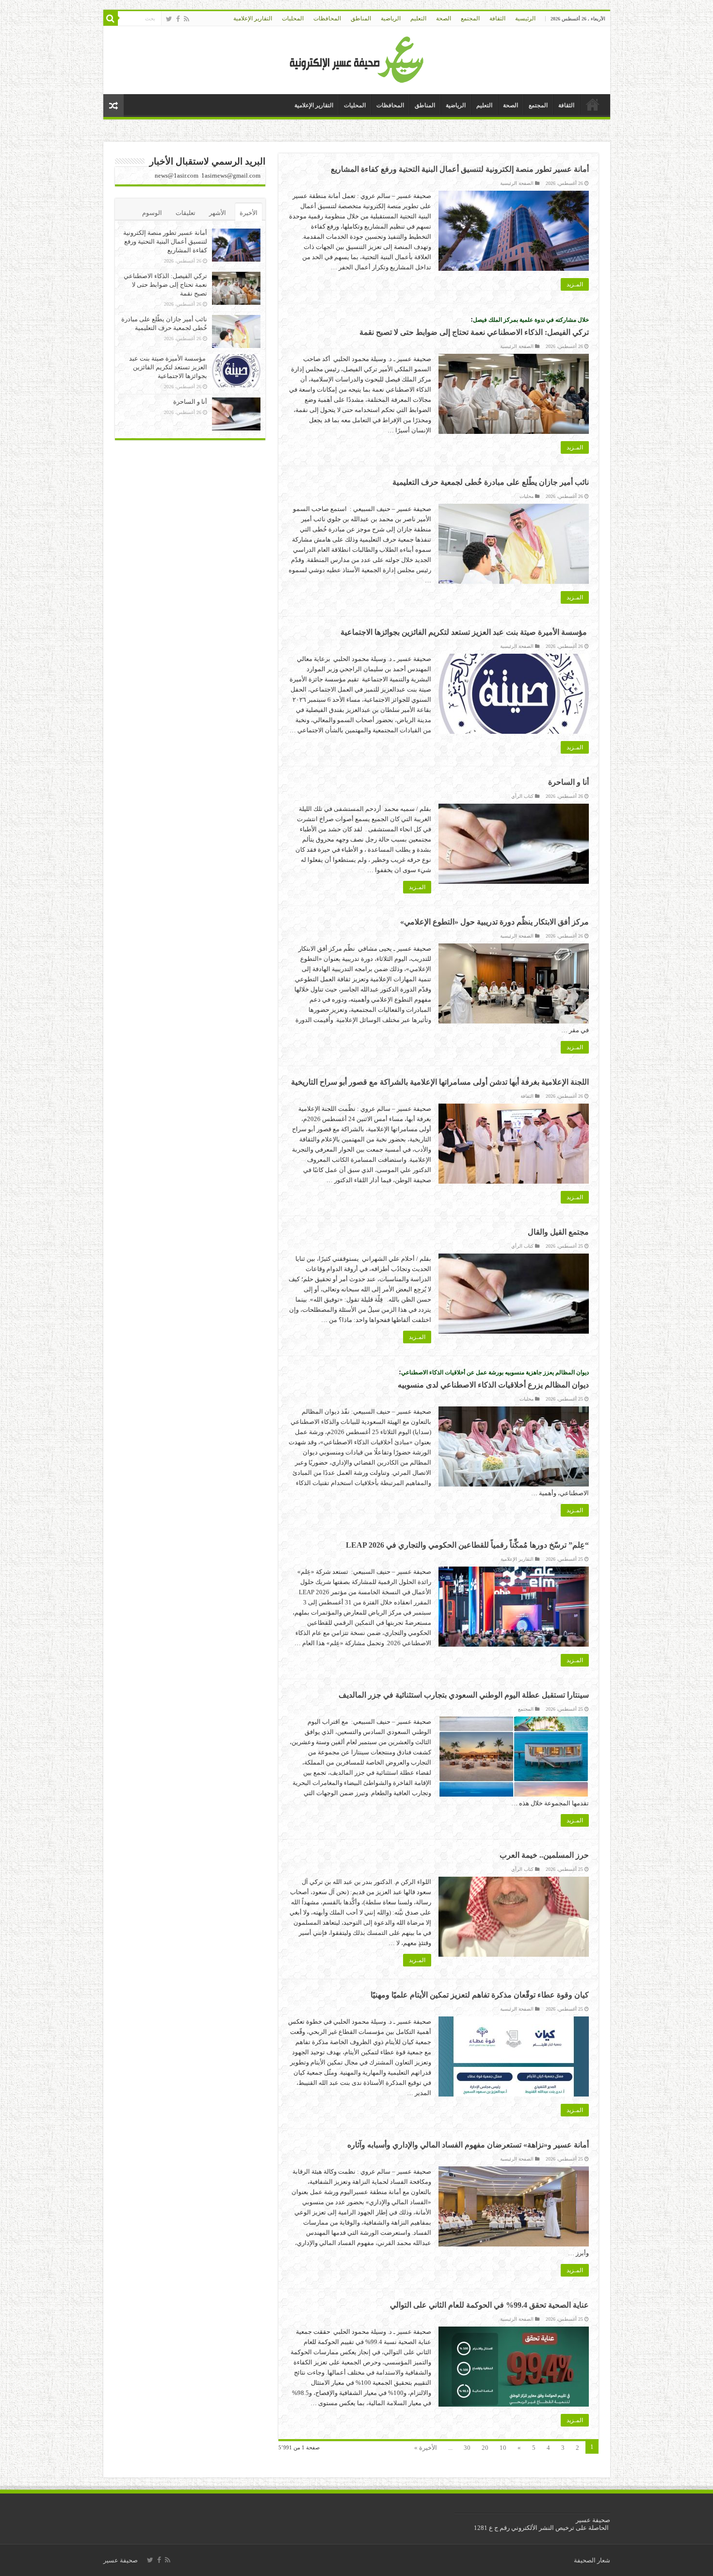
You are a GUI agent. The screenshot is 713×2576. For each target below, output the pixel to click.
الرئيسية (525, 18)
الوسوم (152, 213)
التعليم (418, 18)
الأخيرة (249, 213)
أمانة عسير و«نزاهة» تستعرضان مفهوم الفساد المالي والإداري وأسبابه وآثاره (468, 2145)
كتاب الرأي (522, 796)
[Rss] (186, 19)
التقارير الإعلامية (253, 18)
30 (467, 2448)
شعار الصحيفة (592, 2560)
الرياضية (391, 18)
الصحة (444, 18)
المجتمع (470, 18)
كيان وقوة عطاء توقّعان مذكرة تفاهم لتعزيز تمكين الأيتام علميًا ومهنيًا (480, 1995)
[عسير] (357, 58)
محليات (527, 496)
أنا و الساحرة (568, 782)
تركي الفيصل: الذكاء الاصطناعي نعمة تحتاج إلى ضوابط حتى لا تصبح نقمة (165, 285)
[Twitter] (169, 19)
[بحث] (111, 18)
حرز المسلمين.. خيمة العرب (544, 1855)
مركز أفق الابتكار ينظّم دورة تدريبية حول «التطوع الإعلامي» (494, 922)
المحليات (293, 18)
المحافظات (327, 18)
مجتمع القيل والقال (558, 1232)
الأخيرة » (426, 2448)
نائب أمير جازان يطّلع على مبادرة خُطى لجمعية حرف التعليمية (491, 482)
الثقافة (497, 18)
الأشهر (218, 213)
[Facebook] (178, 19)
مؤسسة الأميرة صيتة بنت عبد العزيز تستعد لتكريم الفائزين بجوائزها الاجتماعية (465, 632)
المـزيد (575, 284)
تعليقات (186, 213)
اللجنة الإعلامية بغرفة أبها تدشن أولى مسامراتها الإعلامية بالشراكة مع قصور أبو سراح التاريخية (440, 1082)
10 (503, 2448)
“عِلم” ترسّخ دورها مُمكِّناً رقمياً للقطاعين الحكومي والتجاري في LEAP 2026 (467, 1545)
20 (485, 2448)
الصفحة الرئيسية (517, 183)
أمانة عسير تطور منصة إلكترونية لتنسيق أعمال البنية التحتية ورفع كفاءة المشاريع (460, 169)
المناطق (361, 18)
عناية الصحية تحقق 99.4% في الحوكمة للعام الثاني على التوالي (489, 2305)
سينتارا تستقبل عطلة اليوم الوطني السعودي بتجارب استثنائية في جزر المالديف (464, 1695)
